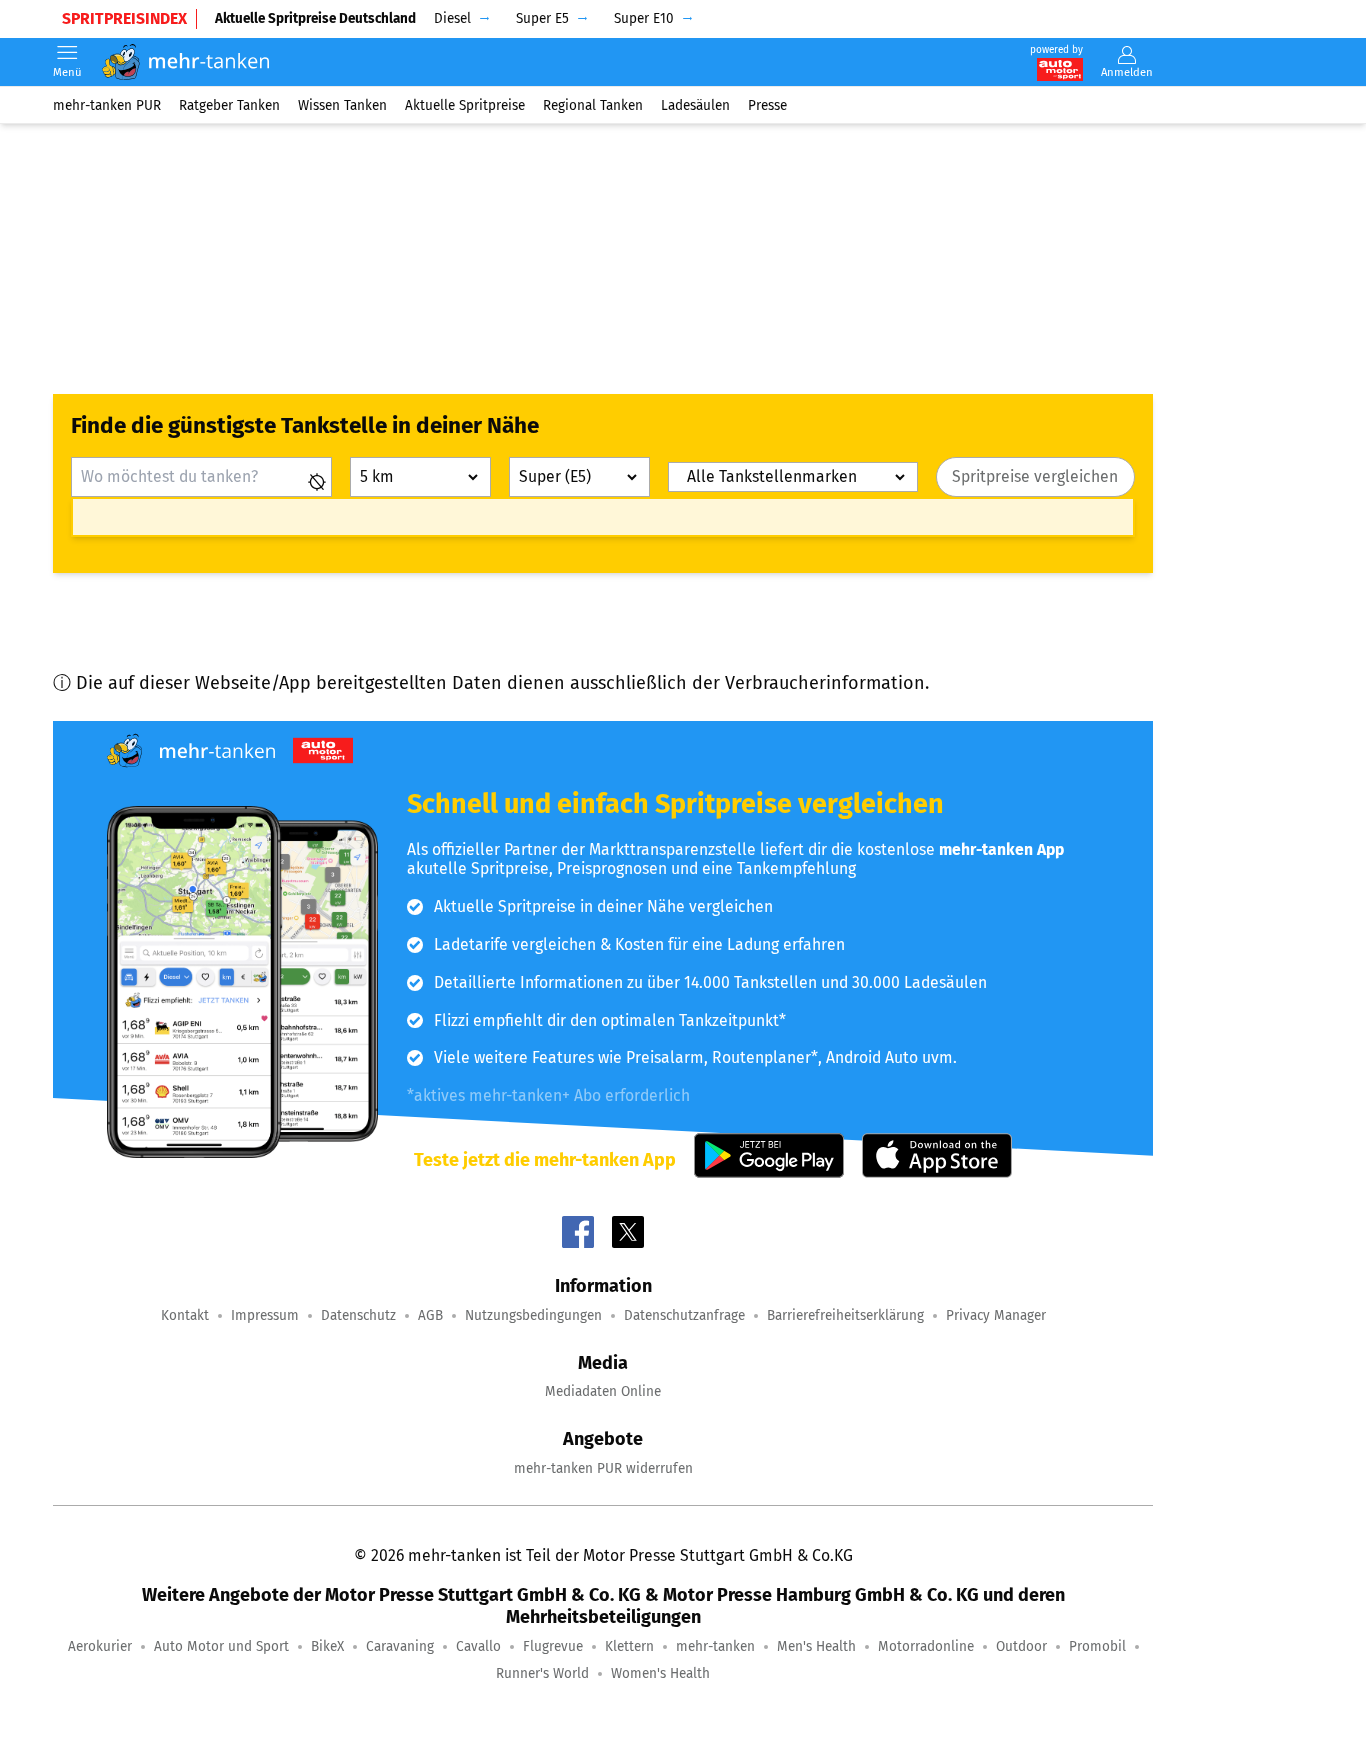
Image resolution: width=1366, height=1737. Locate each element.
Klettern (629, 1646)
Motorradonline (926, 1646)
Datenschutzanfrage (684, 1315)
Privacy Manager (996, 1315)
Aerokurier (100, 1646)
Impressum (265, 1315)
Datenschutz (358, 1315)
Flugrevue (553, 1646)
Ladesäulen (695, 104)
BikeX (327, 1646)
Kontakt (185, 1315)
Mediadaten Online (603, 1391)
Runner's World (542, 1673)
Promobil (1097, 1646)
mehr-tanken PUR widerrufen (603, 1468)
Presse (767, 104)
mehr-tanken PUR (107, 104)
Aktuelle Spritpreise (465, 104)
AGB (430, 1315)
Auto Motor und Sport (221, 1646)
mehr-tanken (715, 1646)
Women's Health (660, 1673)
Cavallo (478, 1646)
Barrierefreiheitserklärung (845, 1315)
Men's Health (816, 1646)
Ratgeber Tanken (229, 104)
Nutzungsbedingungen (533, 1315)
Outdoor (1021, 1646)
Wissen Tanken (342, 104)
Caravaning (400, 1646)
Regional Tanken (593, 104)
